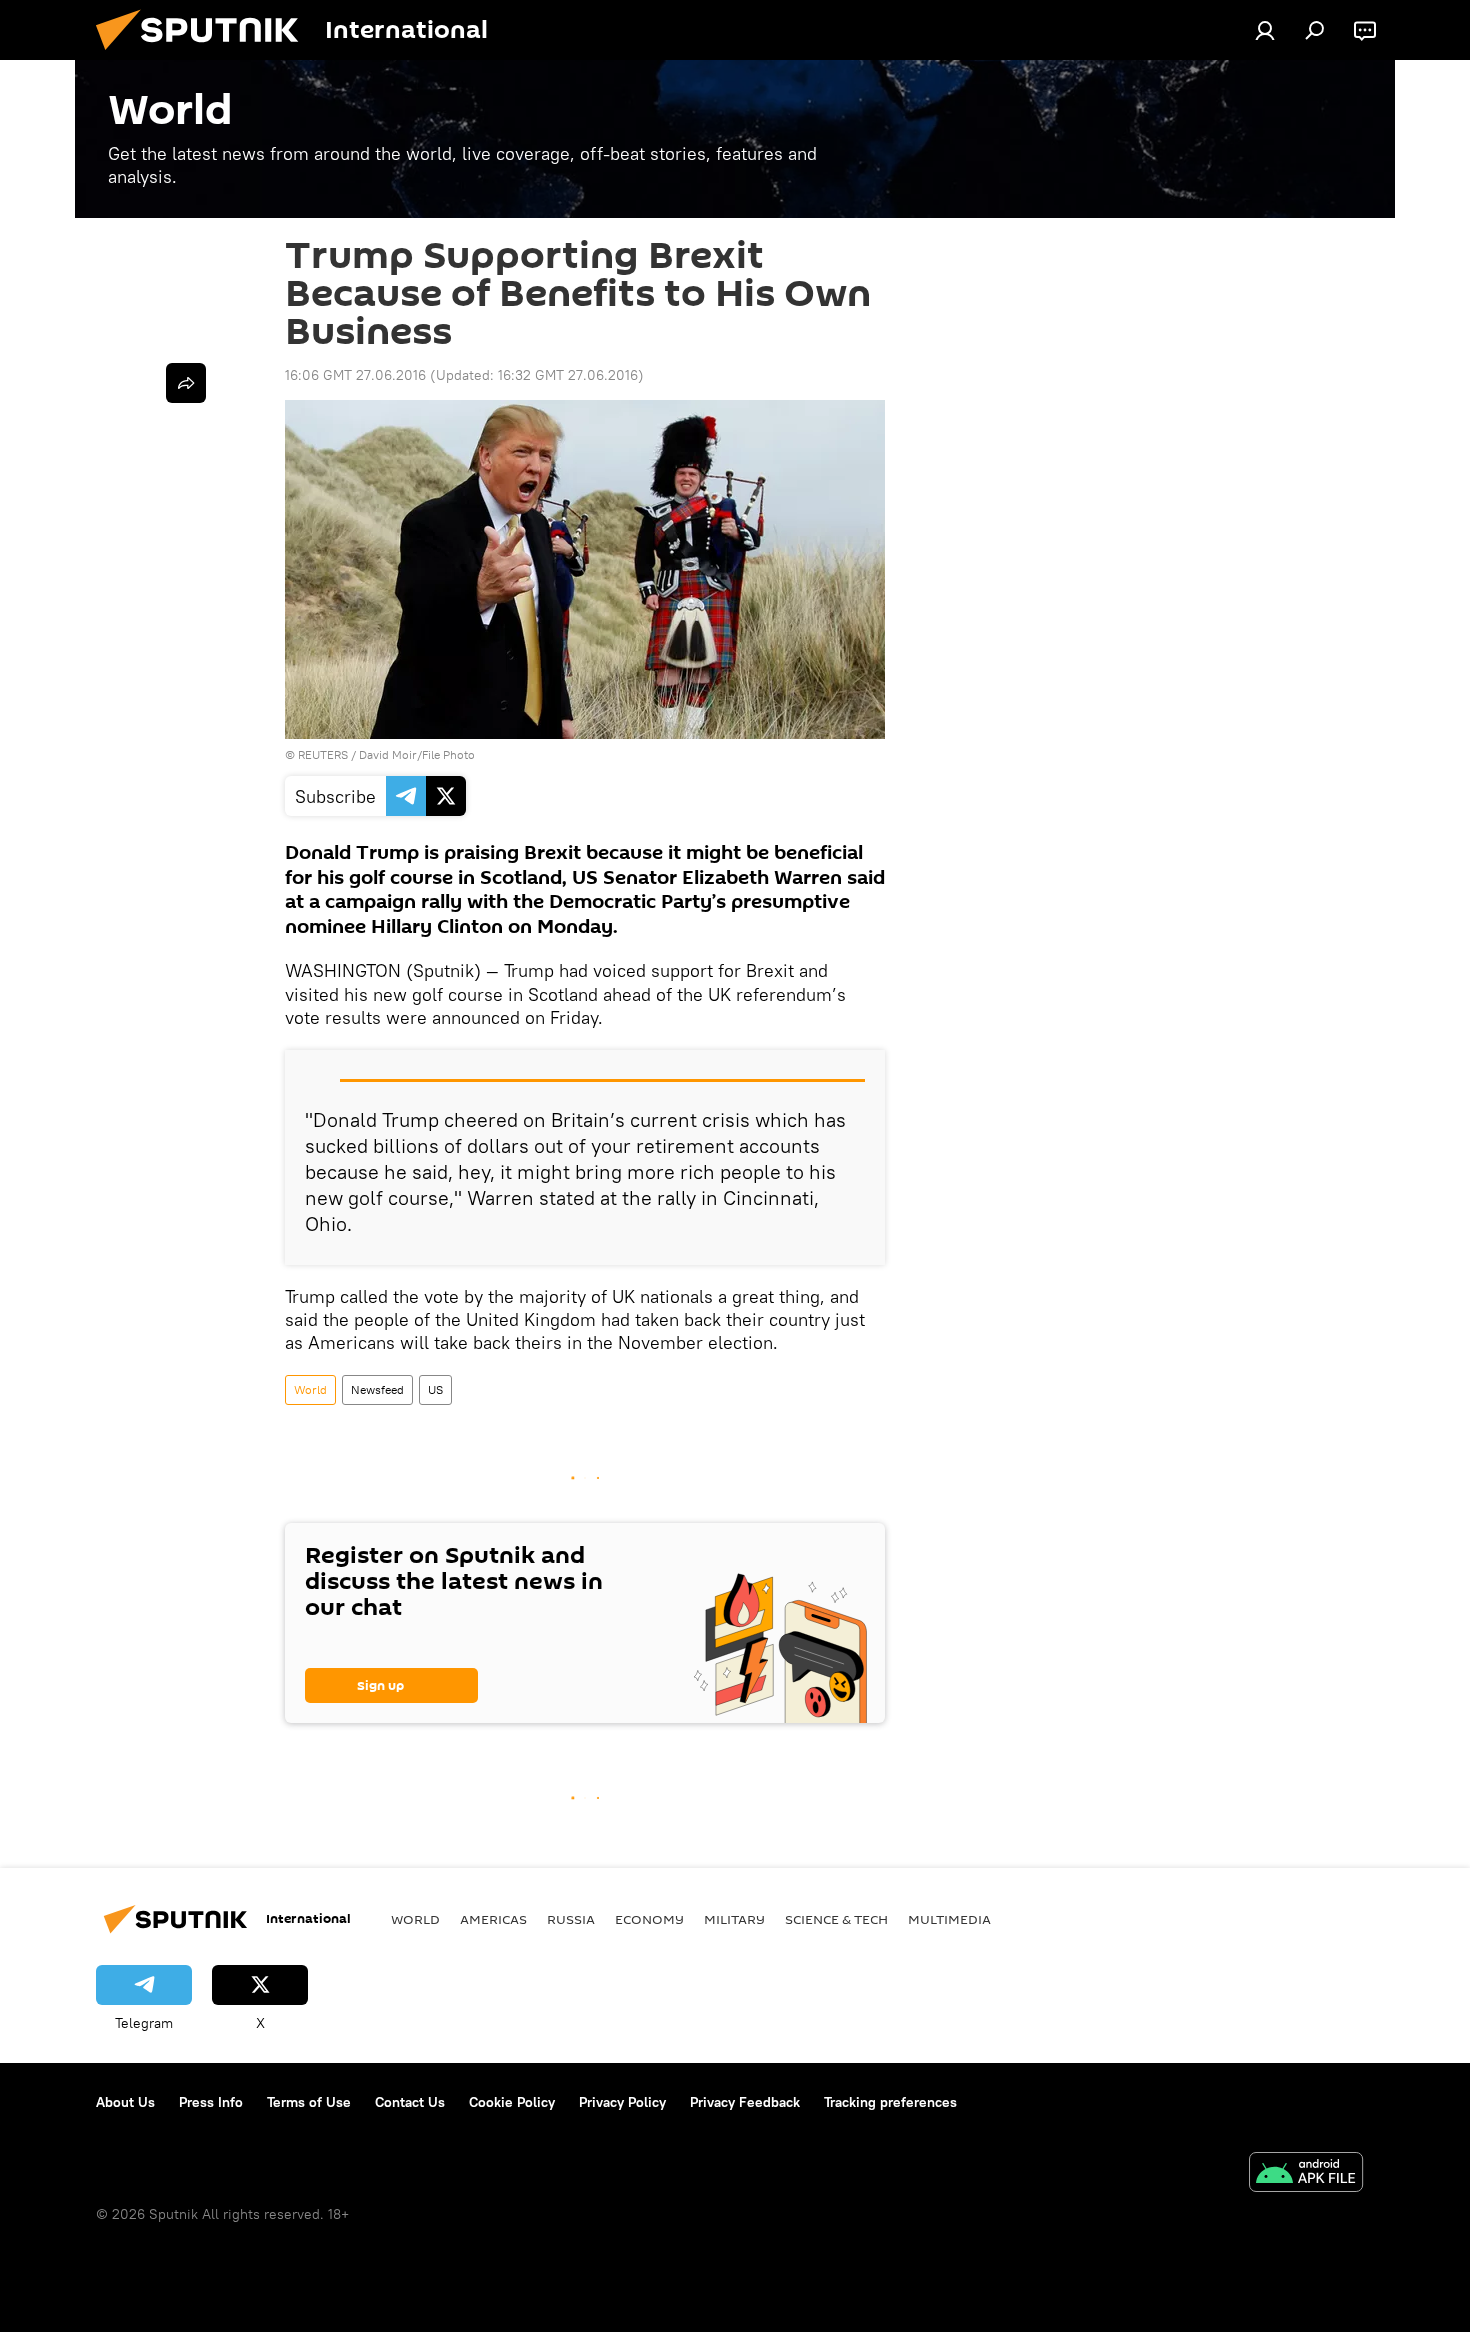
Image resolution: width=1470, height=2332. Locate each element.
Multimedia (949, 1919)
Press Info (211, 2102)
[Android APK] (1306, 2174)
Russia (571, 1919)
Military (734, 1919)
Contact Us (410, 2102)
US (435, 1389)
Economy (649, 1919)
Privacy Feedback (745, 2102)
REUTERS (323, 754)
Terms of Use (309, 2102)
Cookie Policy (512, 2102)
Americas (493, 1919)
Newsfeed (377, 1389)
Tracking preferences (890, 2102)
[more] (186, 383)
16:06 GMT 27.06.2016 (355, 375)
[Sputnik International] (205, 55)
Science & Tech (836, 1919)
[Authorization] (1265, 30)
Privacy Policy (622, 2102)
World (310, 1389)
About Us (125, 2102)
